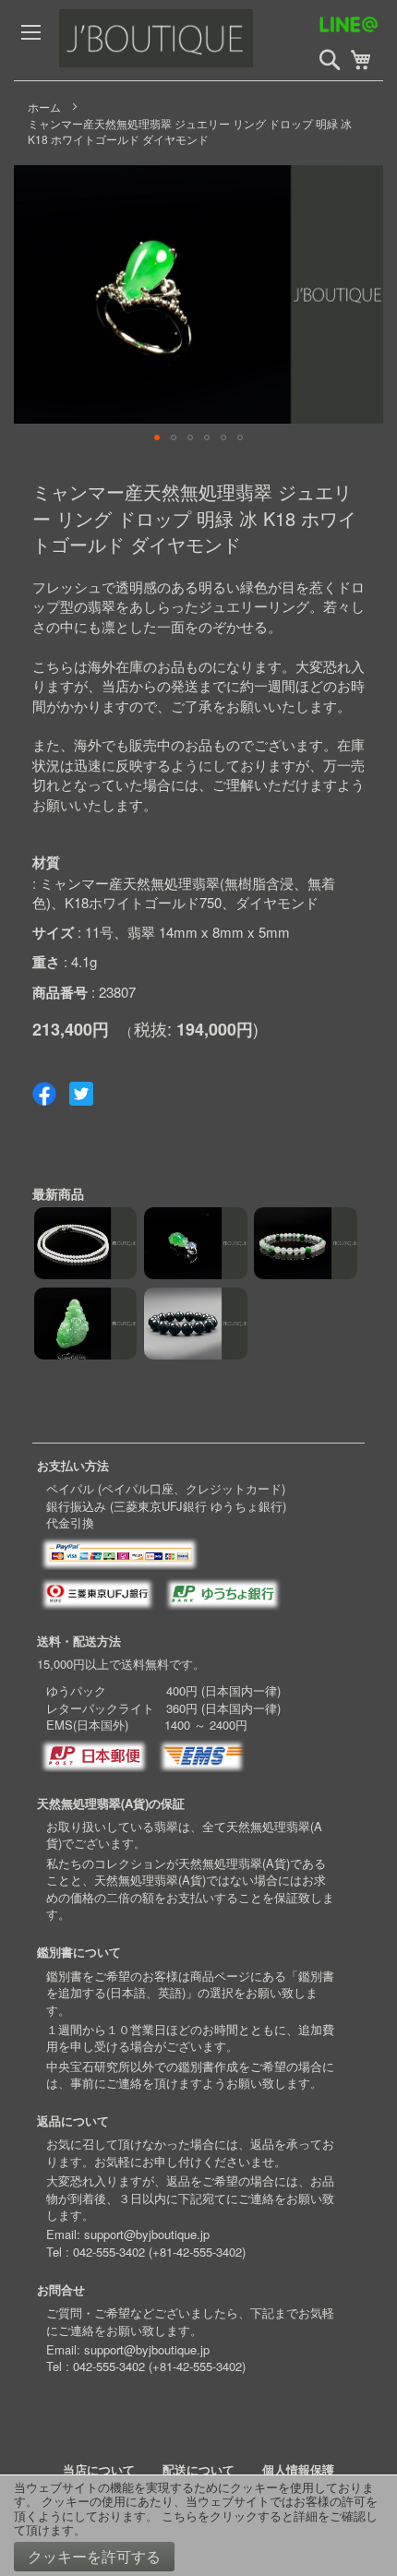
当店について (99, 2469)
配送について (198, 2469)
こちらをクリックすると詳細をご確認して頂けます (196, 2523)
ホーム (44, 107)
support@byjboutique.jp (147, 2234)
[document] (198, 2526)
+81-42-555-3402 (197, 2252)
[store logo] (198, 40)
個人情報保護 (298, 2469)
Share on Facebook (44, 1094)
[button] (157, 437)
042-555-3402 (109, 2252)
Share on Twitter (81, 1094)
